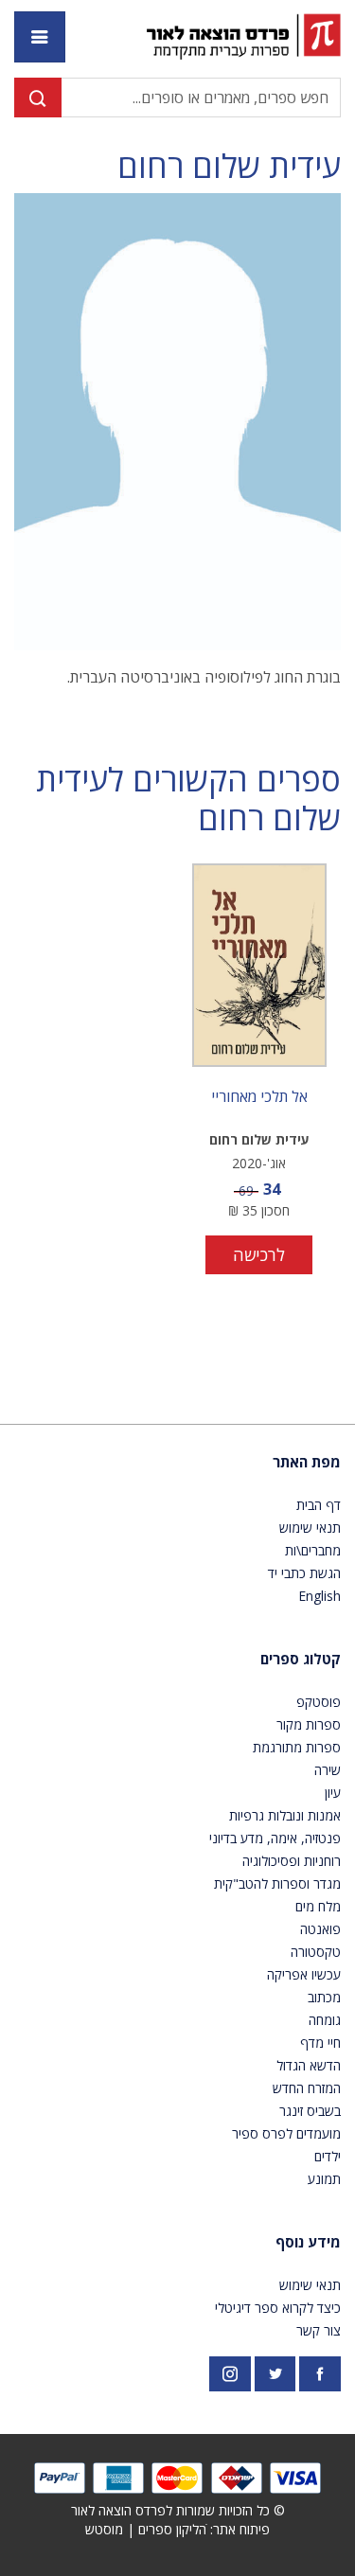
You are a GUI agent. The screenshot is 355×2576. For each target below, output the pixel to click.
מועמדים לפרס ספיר (286, 2133)
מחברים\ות (313, 1550)
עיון (333, 1793)
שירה (328, 1770)
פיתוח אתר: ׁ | (177, 2529)
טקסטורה (316, 1952)
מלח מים (318, 1906)
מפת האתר (307, 1462)
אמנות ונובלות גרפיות (285, 1815)
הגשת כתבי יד (304, 1573)
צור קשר (319, 2330)
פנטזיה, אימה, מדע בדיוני (275, 1838)
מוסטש (104, 2529)
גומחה (325, 2020)
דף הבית (319, 1505)
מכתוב (324, 1997)
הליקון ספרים (172, 2529)
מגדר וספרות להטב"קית (277, 1883)
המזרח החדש (307, 2088)
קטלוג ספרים (301, 1659)
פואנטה (320, 1929)
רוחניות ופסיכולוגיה (292, 1861)
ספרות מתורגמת (297, 1747)
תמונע (324, 2179)
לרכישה (259, 1254)
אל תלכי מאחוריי (259, 1097)
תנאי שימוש (310, 1528)
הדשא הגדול (309, 2065)
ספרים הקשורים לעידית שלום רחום (188, 799)
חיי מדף (320, 2043)
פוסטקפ (319, 1702)
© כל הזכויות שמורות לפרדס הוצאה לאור (178, 2510)
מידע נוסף (308, 2242)
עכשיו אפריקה (304, 1974)
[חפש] (38, 98)
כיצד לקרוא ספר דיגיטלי (278, 2308)
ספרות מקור (309, 1724)
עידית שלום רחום (229, 166)
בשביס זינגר (310, 2111)
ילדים (328, 2156)
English (319, 1596)
